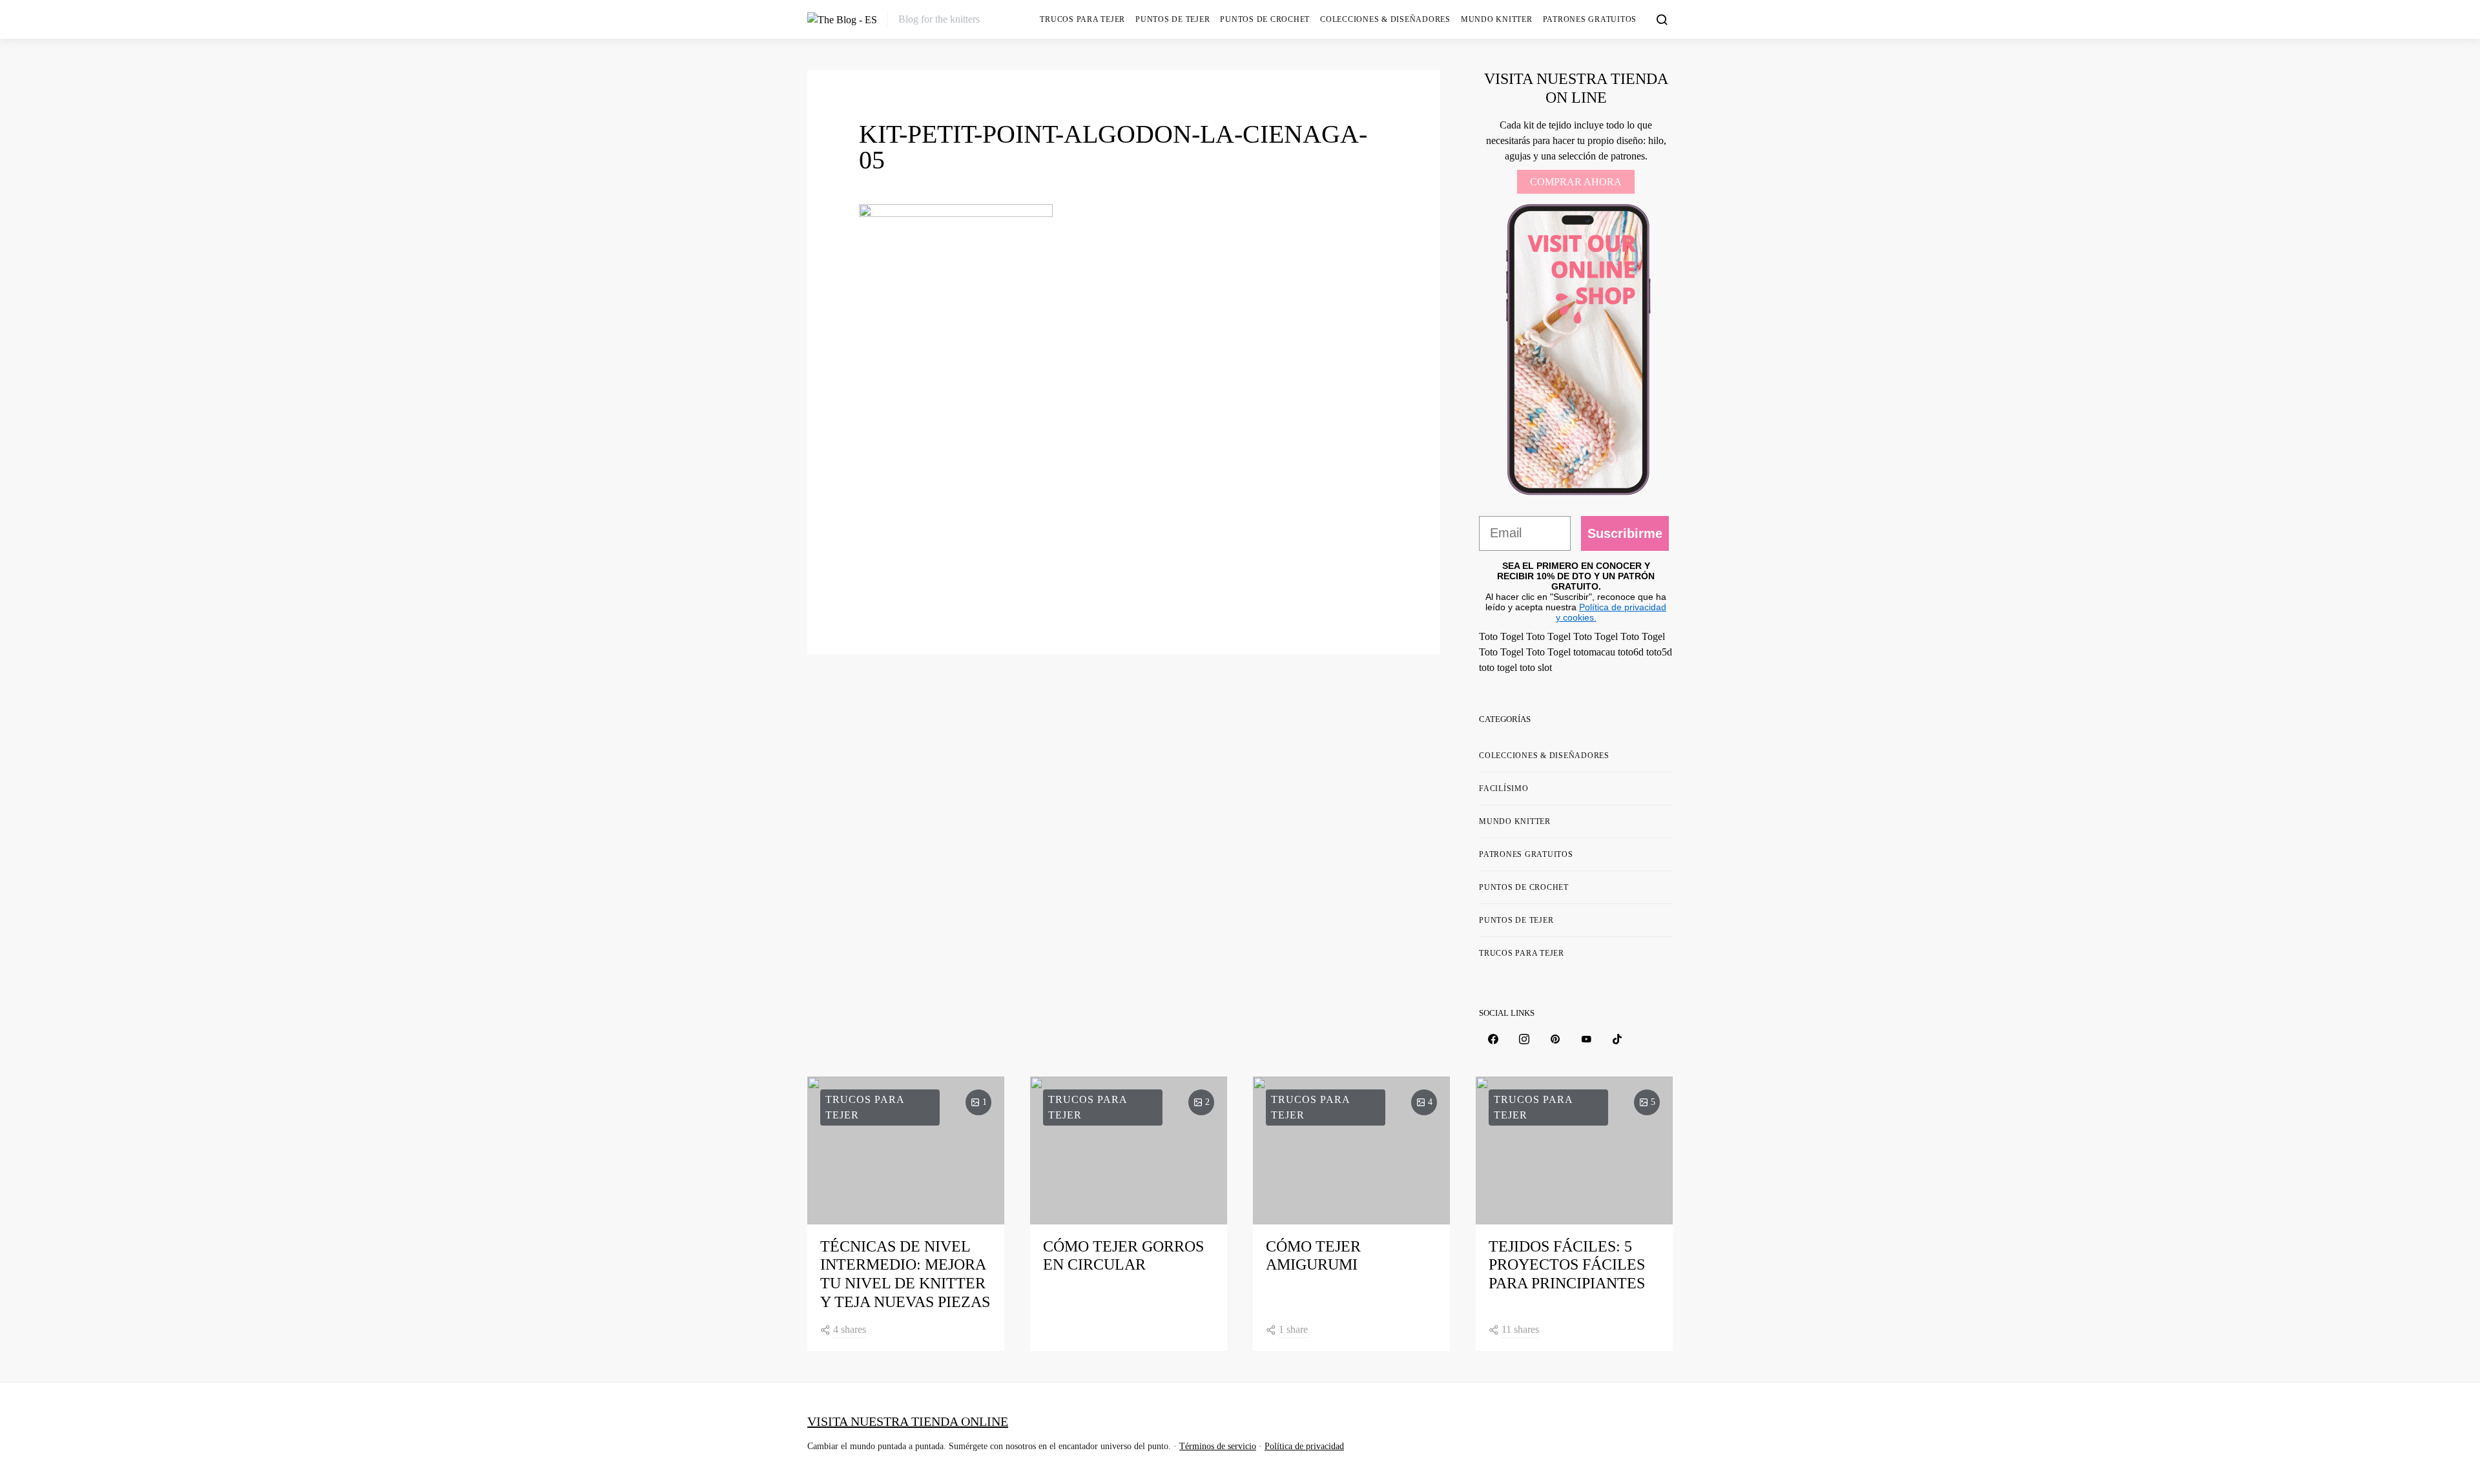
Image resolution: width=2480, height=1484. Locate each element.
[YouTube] (1586, 1039)
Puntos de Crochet (1265, 19)
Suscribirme (1625, 533)
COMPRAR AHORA (1576, 182)
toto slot (1536, 667)
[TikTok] (1617, 1039)
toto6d (1631, 652)
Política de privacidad (1304, 1446)
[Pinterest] (1555, 1039)
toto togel (1498, 667)
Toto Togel (1501, 636)
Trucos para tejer (1082, 19)
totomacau (1594, 652)
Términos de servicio (1218, 1446)
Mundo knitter (1497, 19)
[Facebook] (1493, 1039)
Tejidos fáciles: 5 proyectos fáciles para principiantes (1567, 1265)
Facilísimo (1504, 788)
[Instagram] (1524, 1039)
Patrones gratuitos (1590, 19)
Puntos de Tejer (1173, 19)
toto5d (1659, 652)
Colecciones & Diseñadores (1385, 19)
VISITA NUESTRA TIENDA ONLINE (908, 1421)
